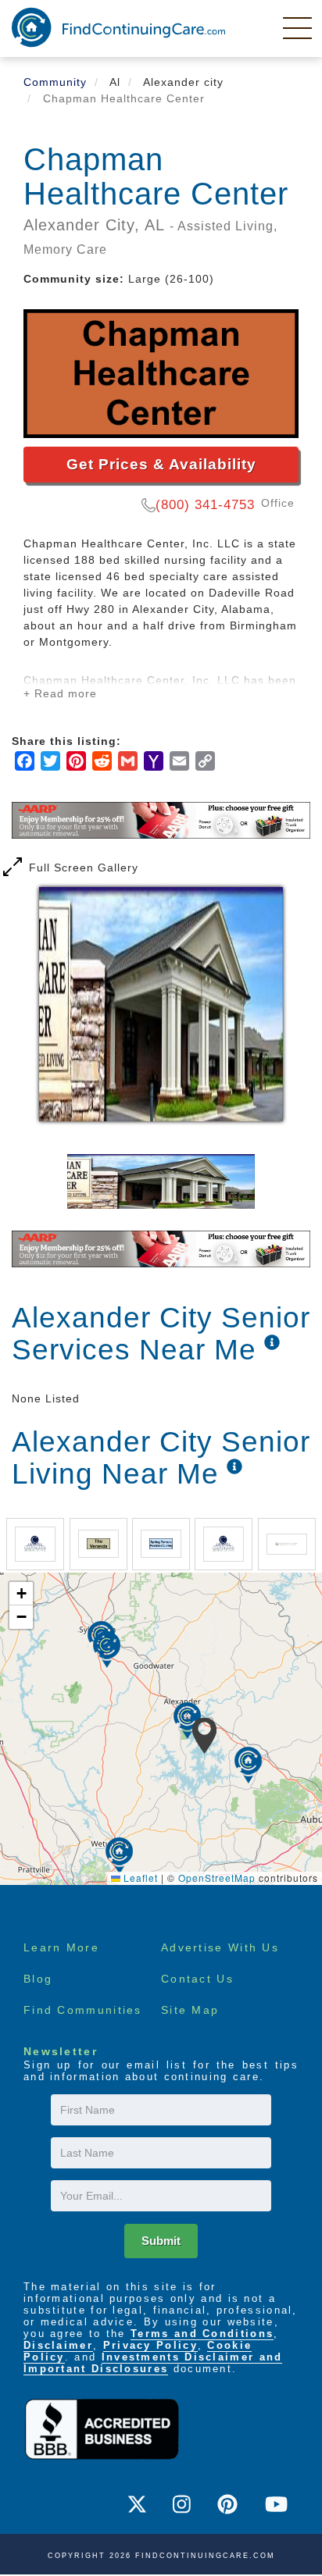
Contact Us (197, 1979)
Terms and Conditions (202, 2334)
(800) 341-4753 (205, 505)
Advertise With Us (220, 1947)
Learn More (61, 1947)
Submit (161, 2241)
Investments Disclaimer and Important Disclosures (153, 2363)
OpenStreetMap (217, 1878)
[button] (204, 1736)
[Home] (118, 27)
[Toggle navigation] (299, 27)
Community (55, 82)
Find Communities (83, 2010)
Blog (38, 1979)
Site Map (190, 2010)
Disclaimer (58, 2345)
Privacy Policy (150, 2345)
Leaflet (139, 1878)
